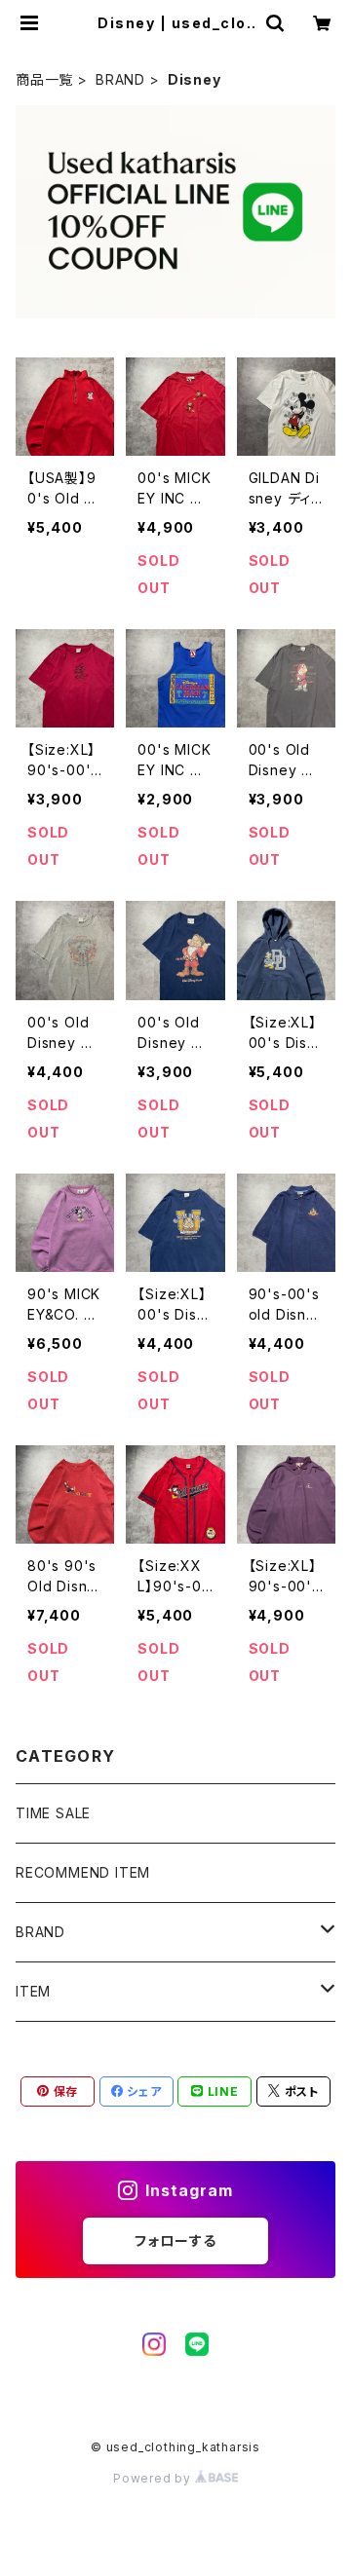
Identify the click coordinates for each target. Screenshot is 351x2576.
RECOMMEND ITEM (83, 1872)
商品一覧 (44, 79)
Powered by (154, 2478)
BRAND (120, 79)
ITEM (33, 1991)
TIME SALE (53, 1813)
